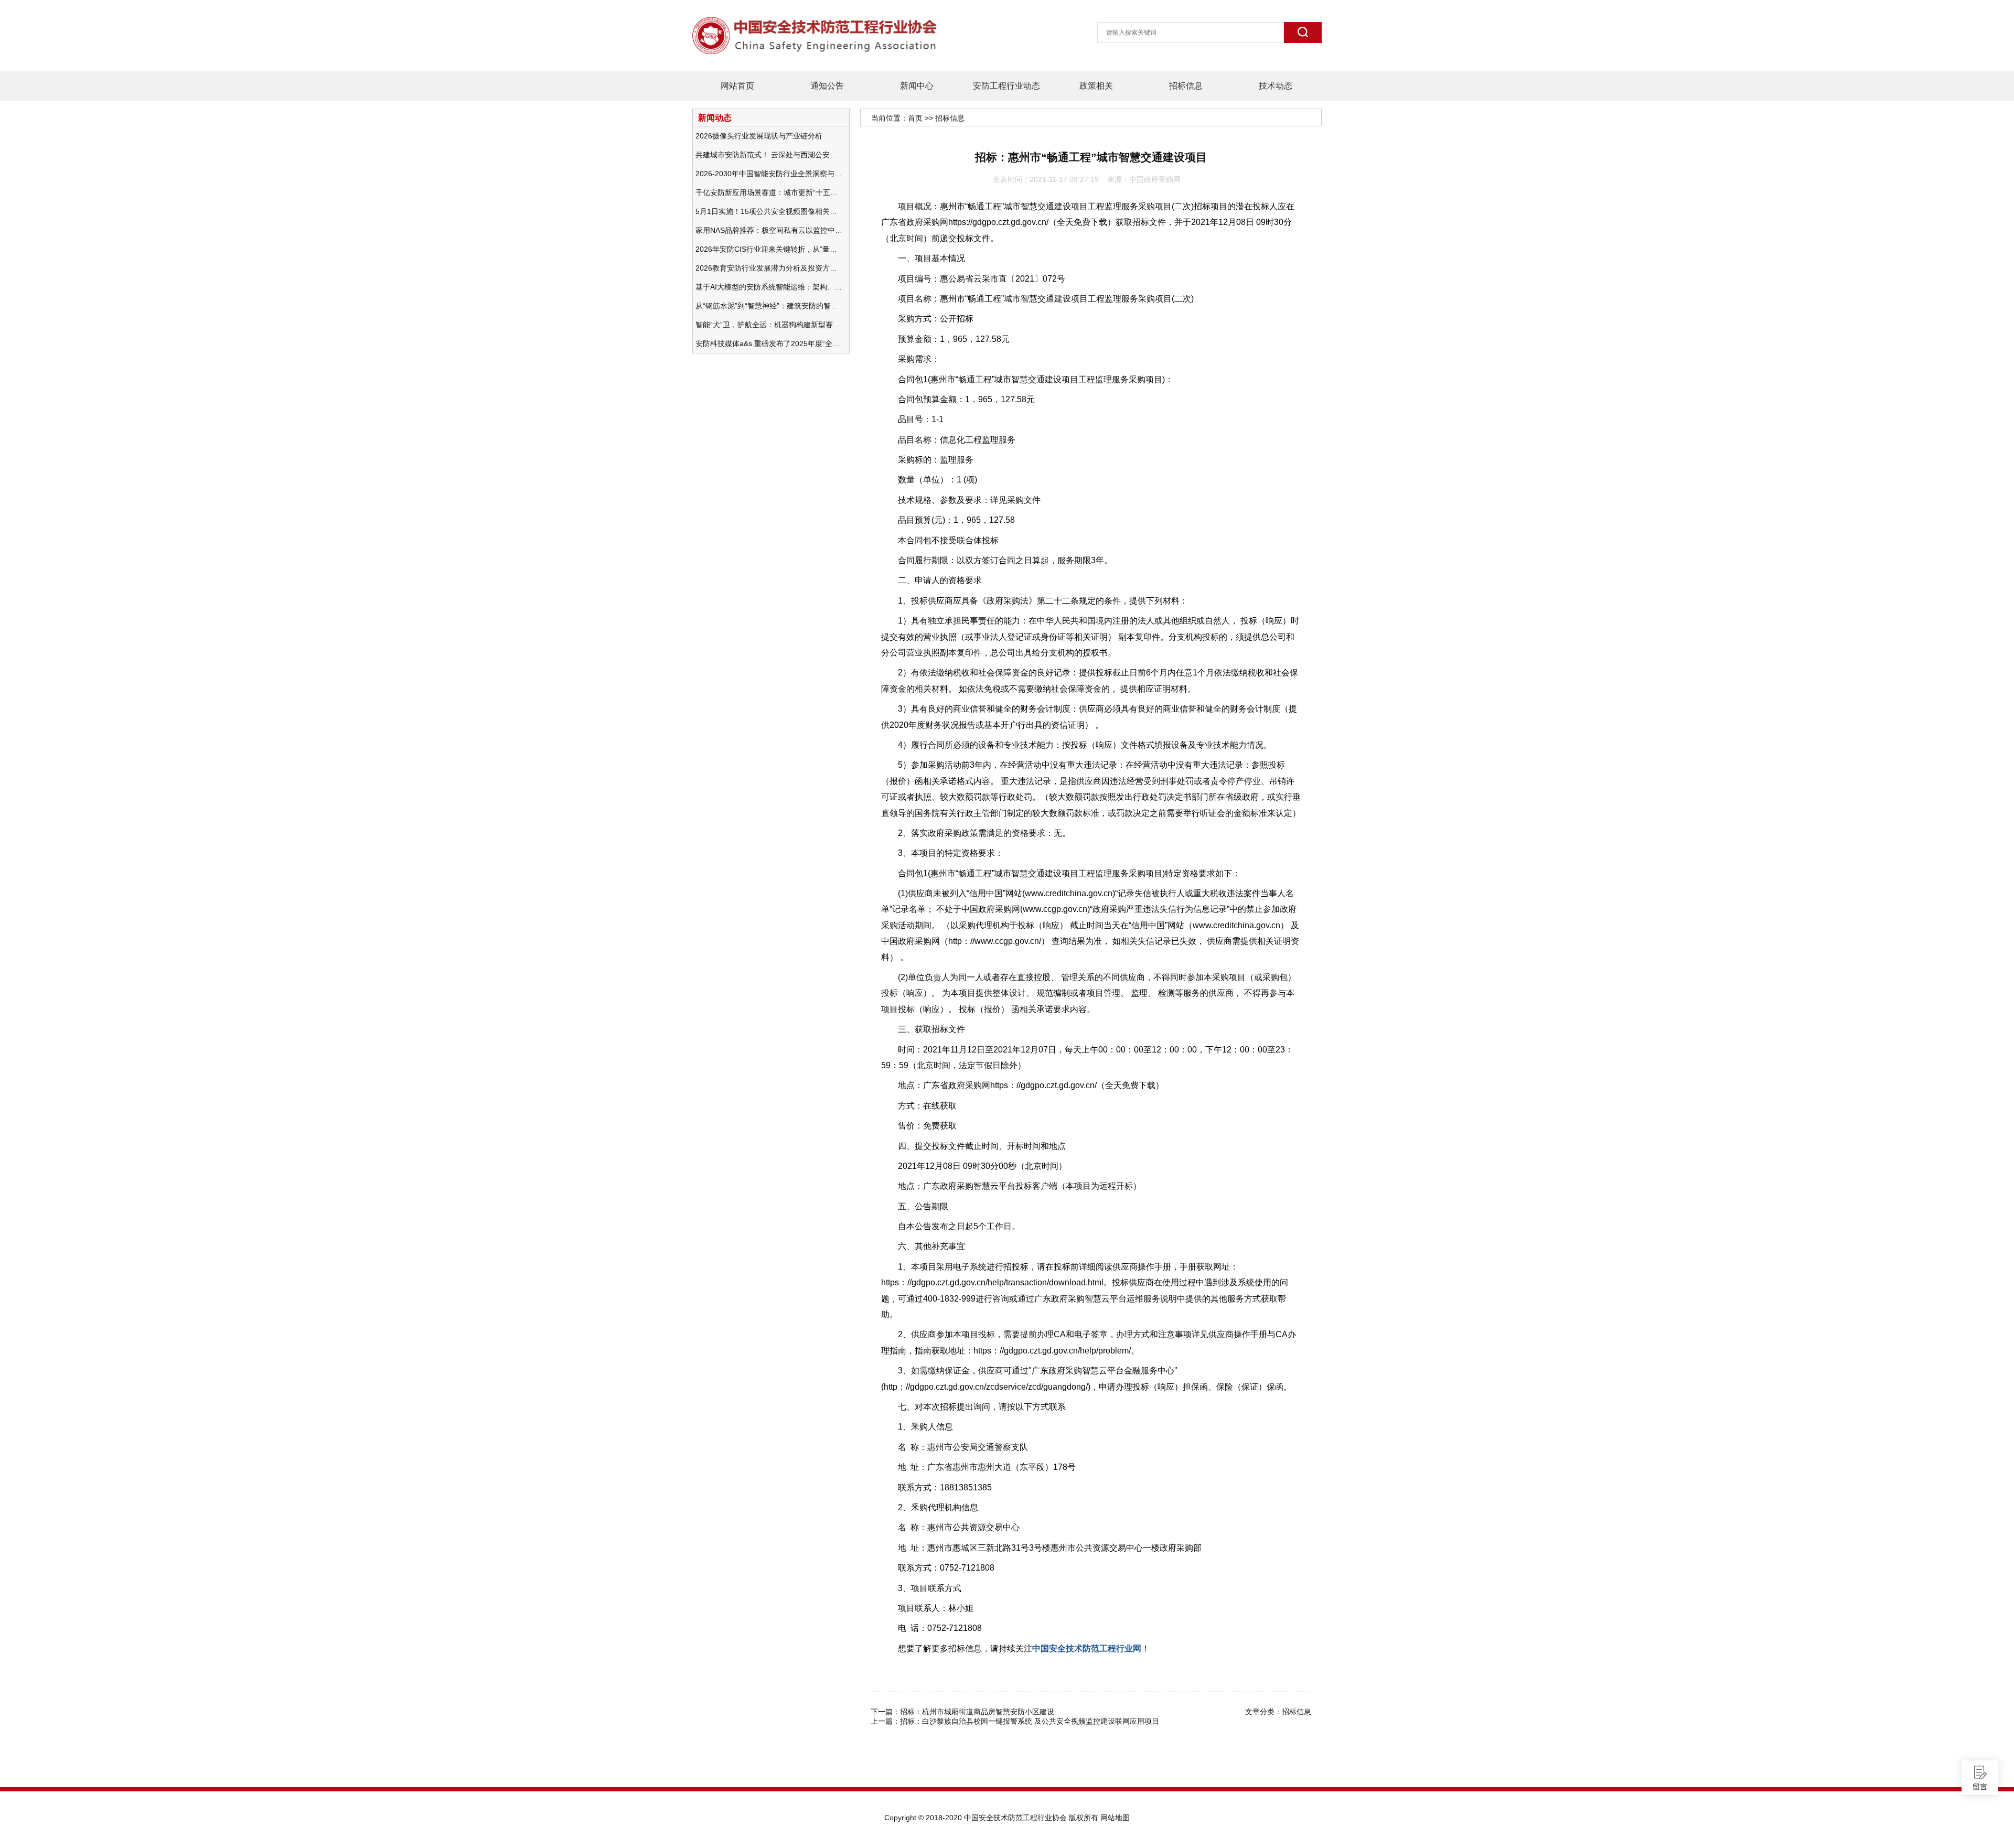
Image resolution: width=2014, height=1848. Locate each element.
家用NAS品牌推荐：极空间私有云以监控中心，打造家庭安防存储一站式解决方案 (769, 230)
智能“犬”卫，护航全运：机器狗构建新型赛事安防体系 (769, 325)
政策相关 (1096, 86)
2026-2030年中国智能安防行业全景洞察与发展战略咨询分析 (769, 174)
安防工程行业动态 (1006, 86)
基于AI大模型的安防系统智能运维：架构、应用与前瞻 (769, 287)
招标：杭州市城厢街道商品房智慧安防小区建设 (977, 1712)
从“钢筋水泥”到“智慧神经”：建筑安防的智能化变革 (769, 306)
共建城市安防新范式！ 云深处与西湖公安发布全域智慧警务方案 (769, 155)
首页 (915, 118)
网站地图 (1115, 1818)
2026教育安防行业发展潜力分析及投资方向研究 (769, 268)
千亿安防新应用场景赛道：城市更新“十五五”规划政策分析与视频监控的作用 (769, 192)
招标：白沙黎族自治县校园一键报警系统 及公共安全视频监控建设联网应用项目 (1030, 1721)
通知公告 (827, 86)
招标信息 (1186, 86)
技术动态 (1276, 86)
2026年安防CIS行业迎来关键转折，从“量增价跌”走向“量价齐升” (769, 249)
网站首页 (737, 86)
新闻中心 (917, 86)
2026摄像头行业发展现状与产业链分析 (759, 136)
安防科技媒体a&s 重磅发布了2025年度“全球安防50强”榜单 (769, 343)
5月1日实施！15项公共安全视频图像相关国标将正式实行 (769, 211)
